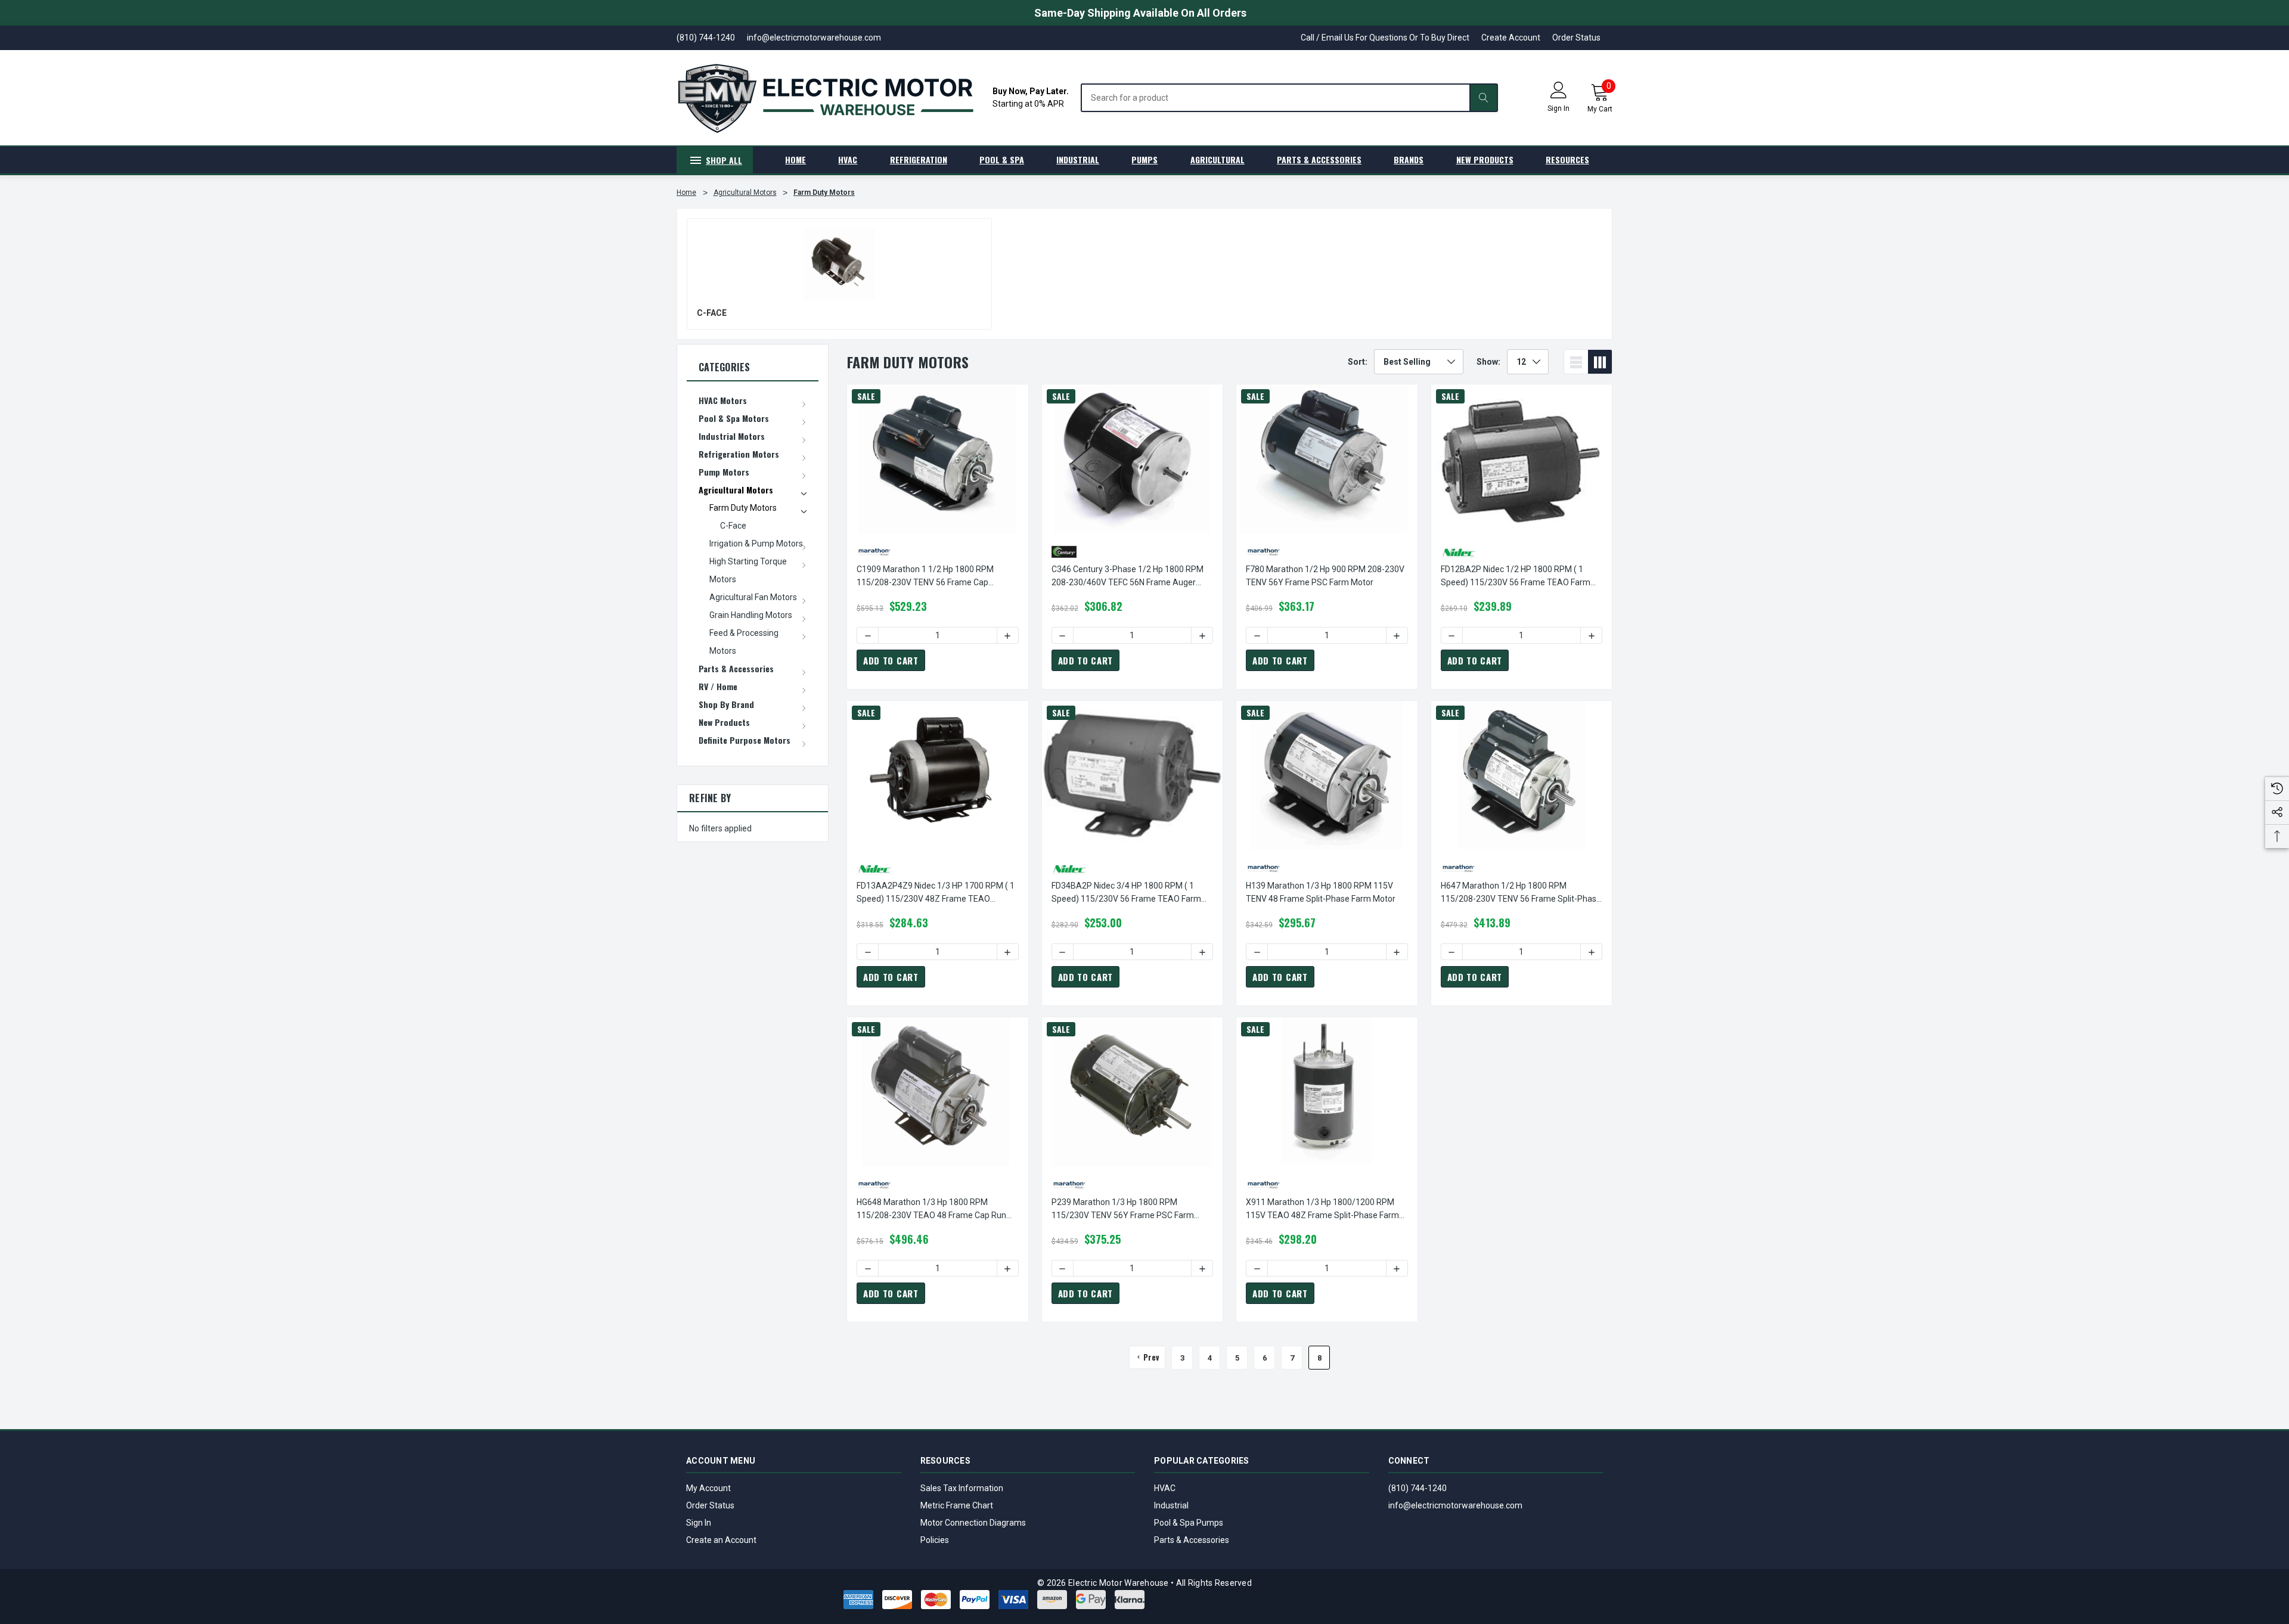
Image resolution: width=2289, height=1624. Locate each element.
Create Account (1511, 38)
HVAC (1165, 1488)
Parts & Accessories (1192, 1540)
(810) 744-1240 (1418, 1488)
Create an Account (721, 1540)
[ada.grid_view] (1600, 362)
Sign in (1558, 108)
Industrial (1171, 1505)
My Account (708, 1488)
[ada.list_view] (1576, 362)
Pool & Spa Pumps (1189, 1523)
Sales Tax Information (962, 1488)
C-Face (712, 313)
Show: (1488, 362)
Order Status (1576, 38)
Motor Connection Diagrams (973, 1523)
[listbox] (1419, 362)
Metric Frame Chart (957, 1505)
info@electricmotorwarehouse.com (1455, 1505)
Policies (935, 1540)
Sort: (1358, 362)
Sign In (699, 1523)
